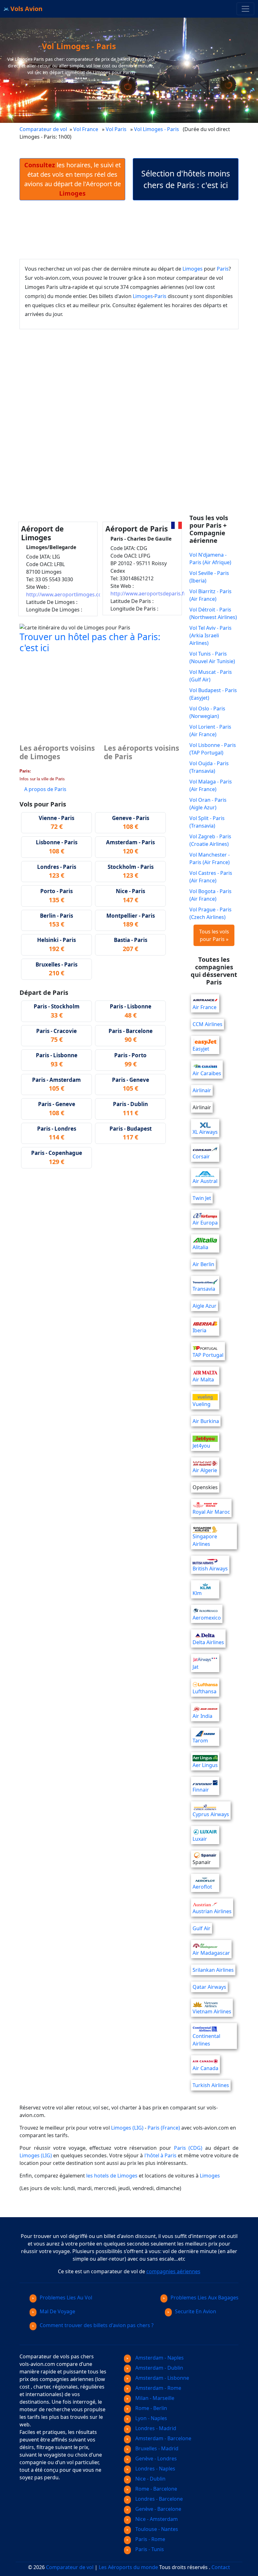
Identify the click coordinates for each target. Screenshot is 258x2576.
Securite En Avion (196, 2311)
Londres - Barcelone (158, 2499)
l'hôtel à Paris (160, 2155)
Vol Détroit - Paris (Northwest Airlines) (213, 613)
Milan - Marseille (154, 2398)
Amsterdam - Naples (159, 2358)
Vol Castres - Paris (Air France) (211, 877)
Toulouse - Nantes (156, 2529)
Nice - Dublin (150, 2479)
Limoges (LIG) (127, 2128)
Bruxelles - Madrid (156, 2448)
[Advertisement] (134, 230)
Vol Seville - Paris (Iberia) (209, 577)
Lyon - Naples (151, 2418)
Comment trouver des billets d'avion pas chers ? (97, 2325)
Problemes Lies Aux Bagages (205, 2298)
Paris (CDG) (188, 2148)
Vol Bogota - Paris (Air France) (210, 895)
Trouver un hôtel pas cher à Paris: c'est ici (90, 642)
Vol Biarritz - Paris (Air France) (210, 595)
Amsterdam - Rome (158, 2388)
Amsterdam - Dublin (159, 2368)
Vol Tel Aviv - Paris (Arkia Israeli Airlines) (210, 635)
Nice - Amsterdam (156, 2519)
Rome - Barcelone (156, 2489)
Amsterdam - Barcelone (163, 2438)
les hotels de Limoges (112, 2176)
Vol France (86, 129)
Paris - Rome (150, 2539)
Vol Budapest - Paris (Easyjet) (213, 694)
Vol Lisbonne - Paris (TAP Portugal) (213, 749)
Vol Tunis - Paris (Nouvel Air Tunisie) (212, 657)
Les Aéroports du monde (128, 2567)
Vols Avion (26, 9)
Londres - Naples (155, 2469)
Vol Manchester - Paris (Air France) (210, 858)
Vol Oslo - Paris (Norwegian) (207, 712)
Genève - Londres (155, 2458)
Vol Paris (116, 129)
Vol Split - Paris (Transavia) (207, 822)
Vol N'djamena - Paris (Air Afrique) (210, 559)
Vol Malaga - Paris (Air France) (211, 785)
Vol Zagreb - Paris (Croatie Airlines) (210, 840)
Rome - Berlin (151, 2408)
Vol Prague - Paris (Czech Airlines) (210, 913)
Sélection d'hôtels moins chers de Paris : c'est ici (186, 179)
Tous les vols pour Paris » (214, 935)
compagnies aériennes (173, 2271)
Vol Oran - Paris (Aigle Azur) (208, 804)
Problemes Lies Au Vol (66, 2298)
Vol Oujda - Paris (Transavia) (209, 767)
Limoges (193, 269)
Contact (221, 2567)
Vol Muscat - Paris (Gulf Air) (211, 676)
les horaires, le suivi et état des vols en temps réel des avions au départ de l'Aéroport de (73, 179)
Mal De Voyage (57, 2311)
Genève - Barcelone (158, 2509)
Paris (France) (164, 2128)
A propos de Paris (45, 789)
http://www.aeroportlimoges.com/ (67, 594)
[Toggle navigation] (245, 9)
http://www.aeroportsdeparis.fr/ (149, 594)
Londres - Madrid (155, 2428)
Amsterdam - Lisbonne (162, 2378)
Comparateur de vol (43, 129)
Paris (223, 269)
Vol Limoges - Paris (157, 129)
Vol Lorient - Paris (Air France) (210, 731)
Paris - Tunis (149, 2549)
